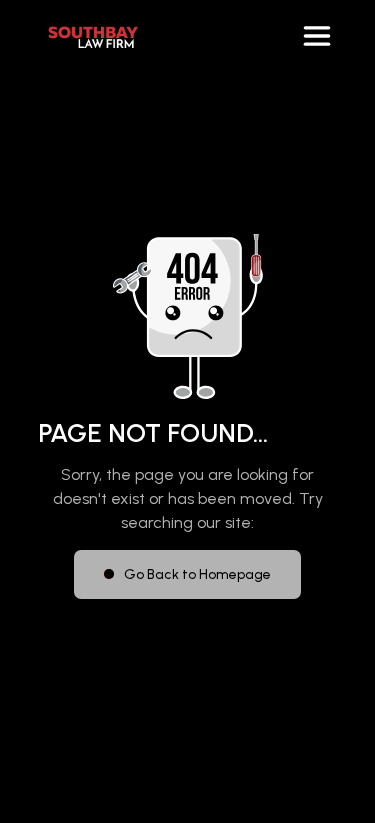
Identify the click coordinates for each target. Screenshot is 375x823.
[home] (88, 36)
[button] (317, 36)
